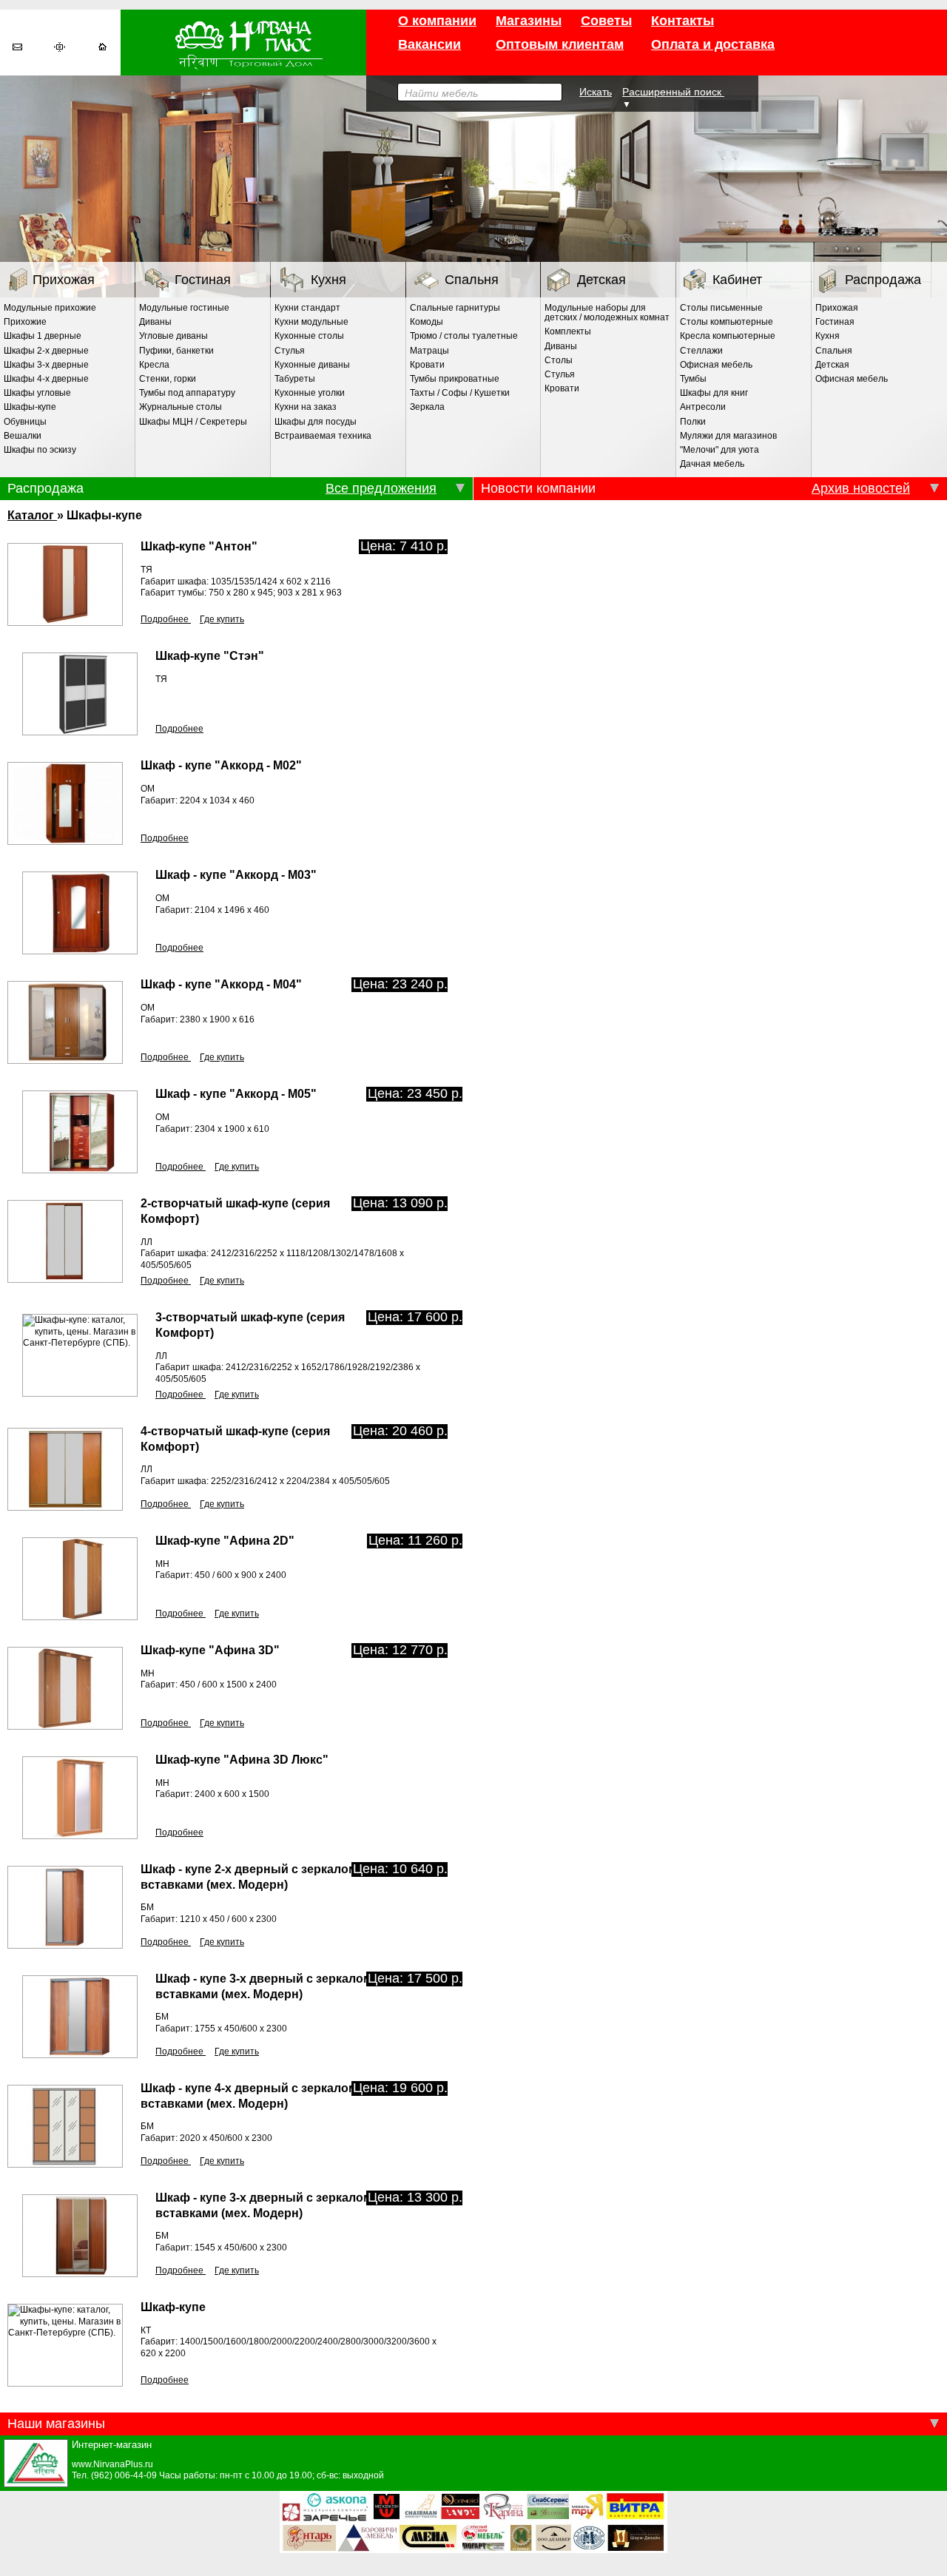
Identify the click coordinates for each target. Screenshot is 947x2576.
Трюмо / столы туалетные (464, 336)
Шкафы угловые (37, 393)
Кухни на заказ (306, 407)
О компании (437, 21)
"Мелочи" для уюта (719, 450)
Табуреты (295, 379)
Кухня (328, 280)
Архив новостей (861, 488)
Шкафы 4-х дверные (46, 379)
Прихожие (25, 322)
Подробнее (166, 619)
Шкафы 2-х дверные (46, 351)
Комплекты (568, 331)
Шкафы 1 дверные (43, 336)
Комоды (427, 322)
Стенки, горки (168, 379)
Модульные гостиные (184, 308)
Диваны (155, 322)
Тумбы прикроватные (455, 379)
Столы (559, 360)
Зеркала (427, 407)
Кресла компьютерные (728, 336)
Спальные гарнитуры (455, 308)
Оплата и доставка (713, 44)
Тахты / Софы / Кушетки (460, 393)
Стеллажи (701, 351)
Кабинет (737, 280)
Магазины (529, 21)
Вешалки (23, 436)
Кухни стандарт (307, 308)
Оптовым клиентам (560, 44)
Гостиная (203, 280)
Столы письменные (721, 308)
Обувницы (25, 422)
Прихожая (64, 280)
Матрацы (429, 351)
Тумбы (693, 379)
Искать (596, 92)
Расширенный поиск (673, 92)
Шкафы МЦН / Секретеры (193, 422)
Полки (693, 422)
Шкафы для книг (714, 393)
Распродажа (883, 280)
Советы (606, 21)
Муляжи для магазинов (728, 436)
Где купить (222, 619)
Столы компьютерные (727, 322)
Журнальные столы (181, 407)
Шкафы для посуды (316, 422)
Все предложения (381, 488)
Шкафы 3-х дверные (46, 365)
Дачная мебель (712, 464)
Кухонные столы (309, 336)
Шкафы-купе (30, 407)
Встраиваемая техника (323, 436)
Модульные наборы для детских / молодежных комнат (607, 313)
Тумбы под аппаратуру (187, 393)
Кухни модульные (311, 322)
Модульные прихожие (50, 308)
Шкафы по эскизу (40, 450)
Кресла (154, 365)
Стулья (290, 351)
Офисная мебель (716, 365)
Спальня (472, 280)
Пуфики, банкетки (176, 351)
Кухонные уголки (310, 393)
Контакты (683, 21)
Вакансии (429, 44)
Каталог (32, 515)
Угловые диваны (173, 336)
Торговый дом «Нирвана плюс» (243, 43)
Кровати (427, 365)
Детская (601, 280)
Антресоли (703, 407)
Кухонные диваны (312, 365)
